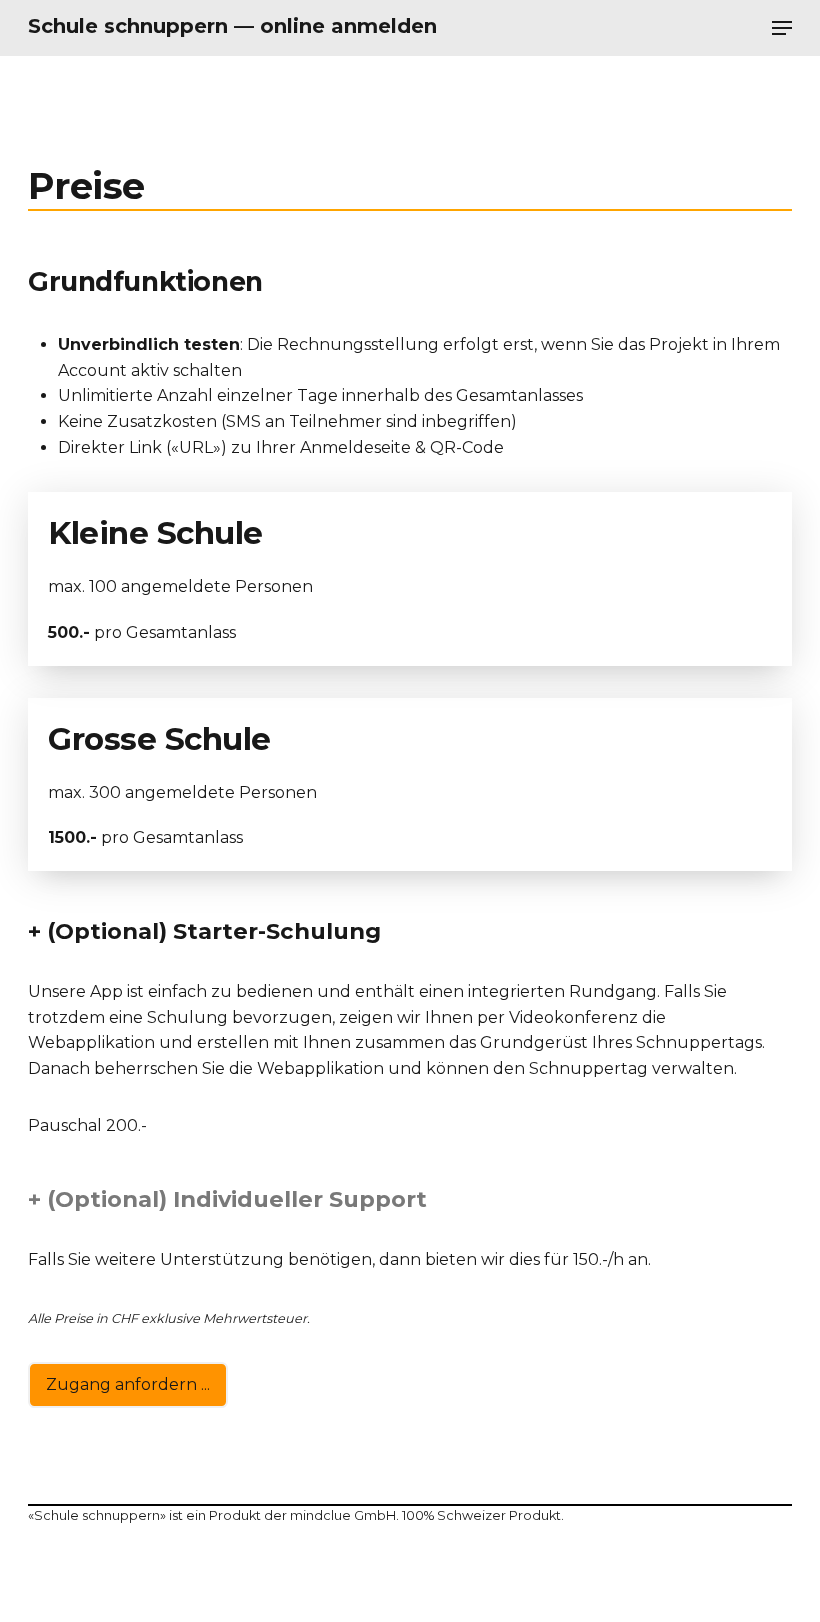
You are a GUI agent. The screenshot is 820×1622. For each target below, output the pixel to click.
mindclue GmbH (343, 1515)
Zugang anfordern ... (128, 1384)
